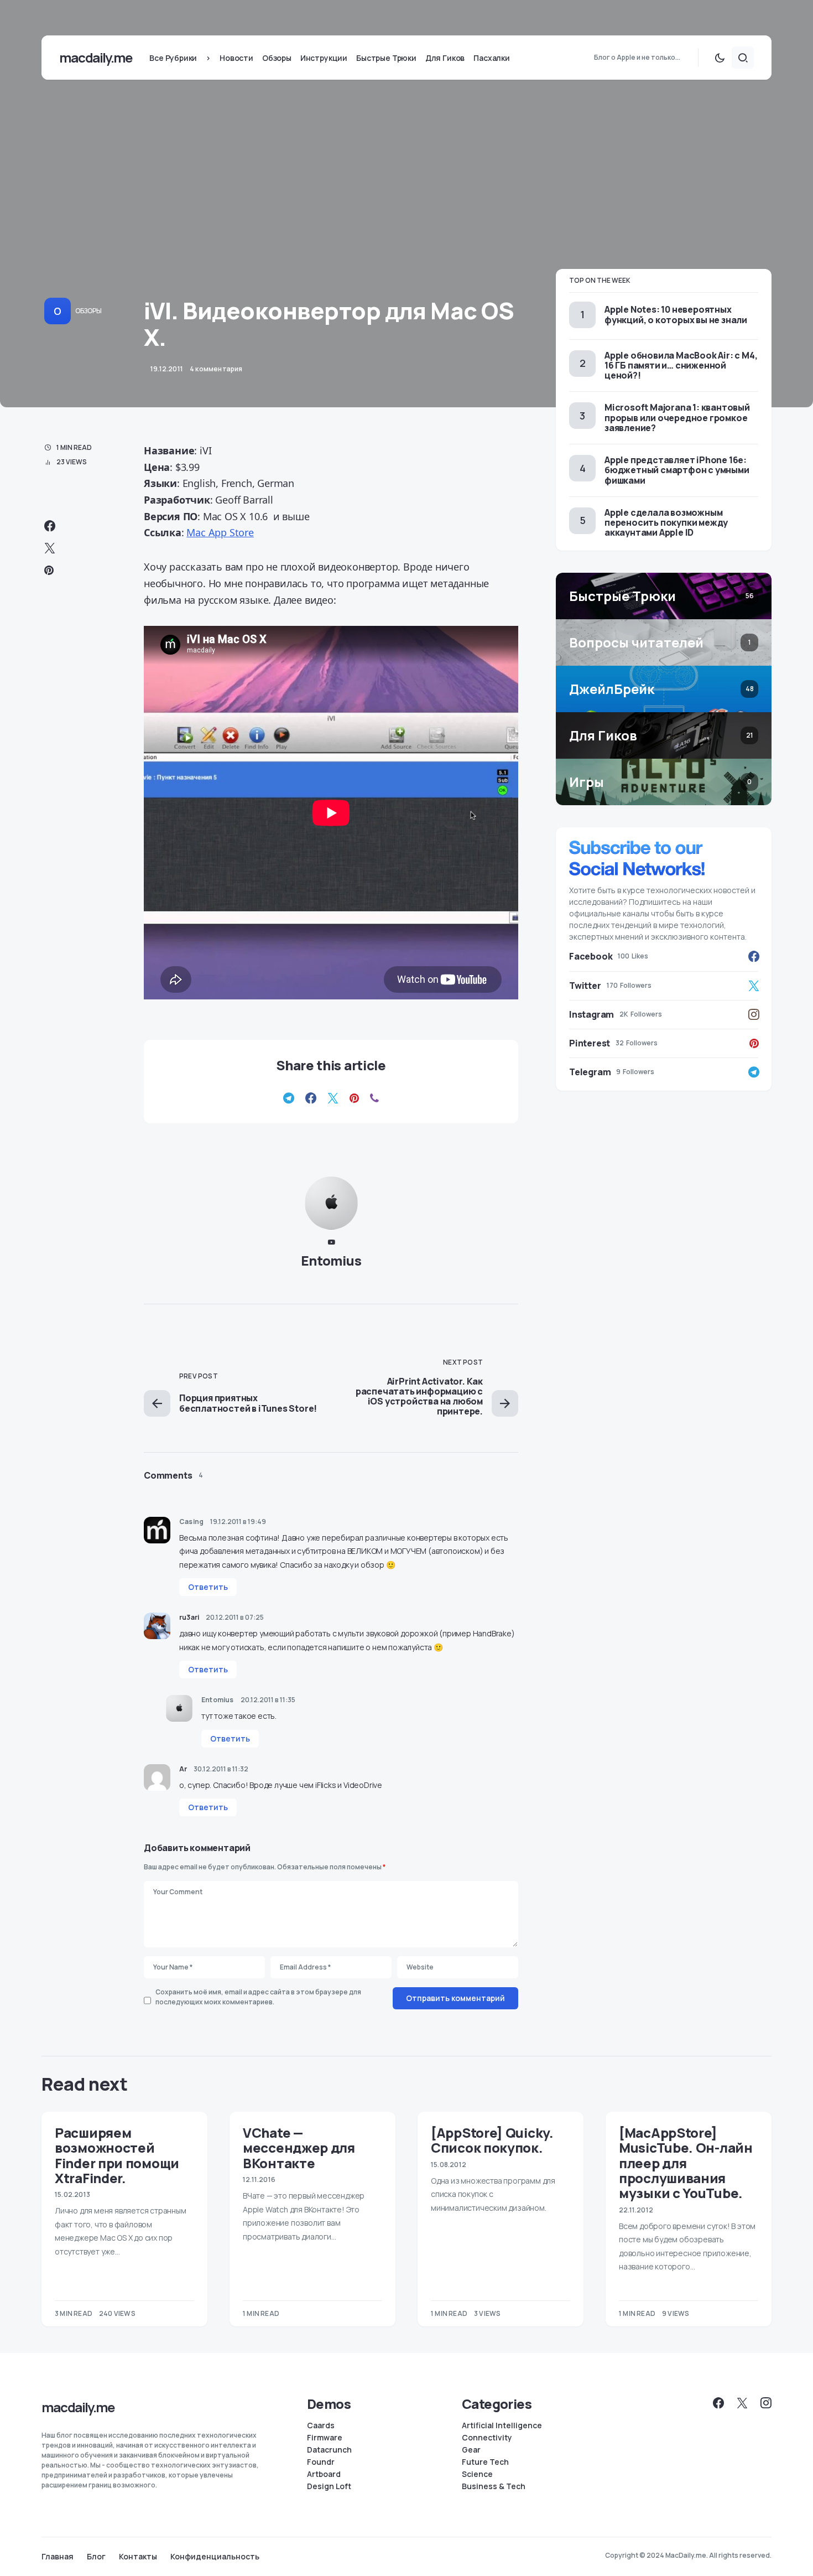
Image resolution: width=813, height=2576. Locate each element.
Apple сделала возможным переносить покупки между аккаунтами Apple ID (666, 522)
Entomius (331, 1260)
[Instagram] (766, 2403)
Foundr (321, 2462)
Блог (96, 2557)
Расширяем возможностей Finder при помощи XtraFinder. (117, 2155)
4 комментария (216, 369)
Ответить (208, 1587)
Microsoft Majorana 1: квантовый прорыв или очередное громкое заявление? (677, 417)
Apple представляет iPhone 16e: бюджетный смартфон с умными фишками (677, 470)
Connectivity (487, 2438)
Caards (321, 2425)
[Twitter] (742, 2403)
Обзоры (88, 311)
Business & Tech (494, 2486)
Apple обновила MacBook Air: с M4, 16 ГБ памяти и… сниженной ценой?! (681, 365)
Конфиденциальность (215, 2557)
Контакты (138, 2557)
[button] (720, 58)
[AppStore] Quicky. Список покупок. (492, 2140)
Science (477, 2474)
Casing (191, 1522)
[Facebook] (718, 2403)
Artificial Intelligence (502, 2425)
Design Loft (329, 2486)
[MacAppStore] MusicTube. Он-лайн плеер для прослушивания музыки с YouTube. (686, 2163)
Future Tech (485, 2462)
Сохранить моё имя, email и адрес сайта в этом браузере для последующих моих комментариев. (258, 1997)
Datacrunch (329, 2450)
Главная (58, 2557)
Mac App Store (220, 532)
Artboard (324, 2474)
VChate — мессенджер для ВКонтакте (299, 2148)
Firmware (325, 2438)
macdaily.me (95, 57)
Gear (471, 2450)
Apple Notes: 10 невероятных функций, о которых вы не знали (676, 314)
